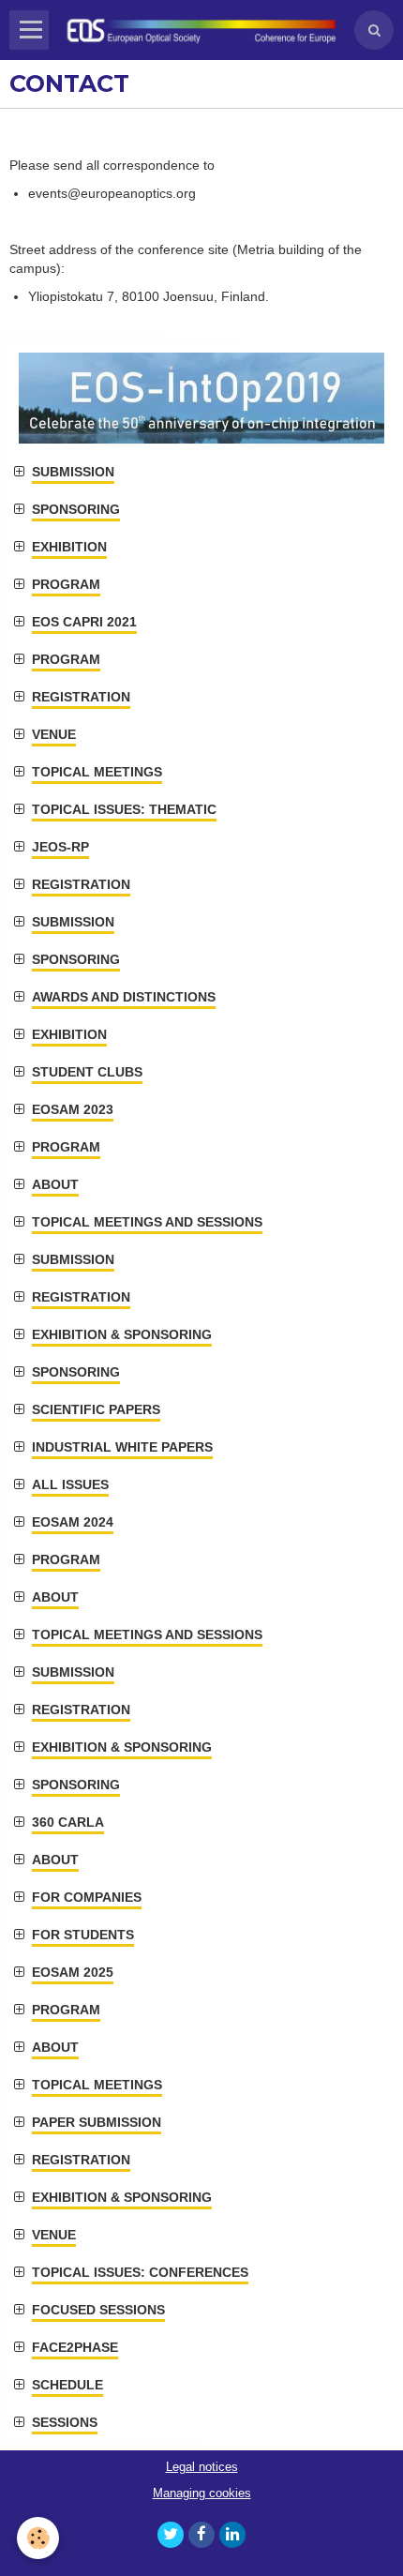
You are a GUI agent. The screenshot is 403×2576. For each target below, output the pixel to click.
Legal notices (202, 2467)
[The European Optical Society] (201, 30)
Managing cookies (202, 2493)
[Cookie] (38, 2538)
